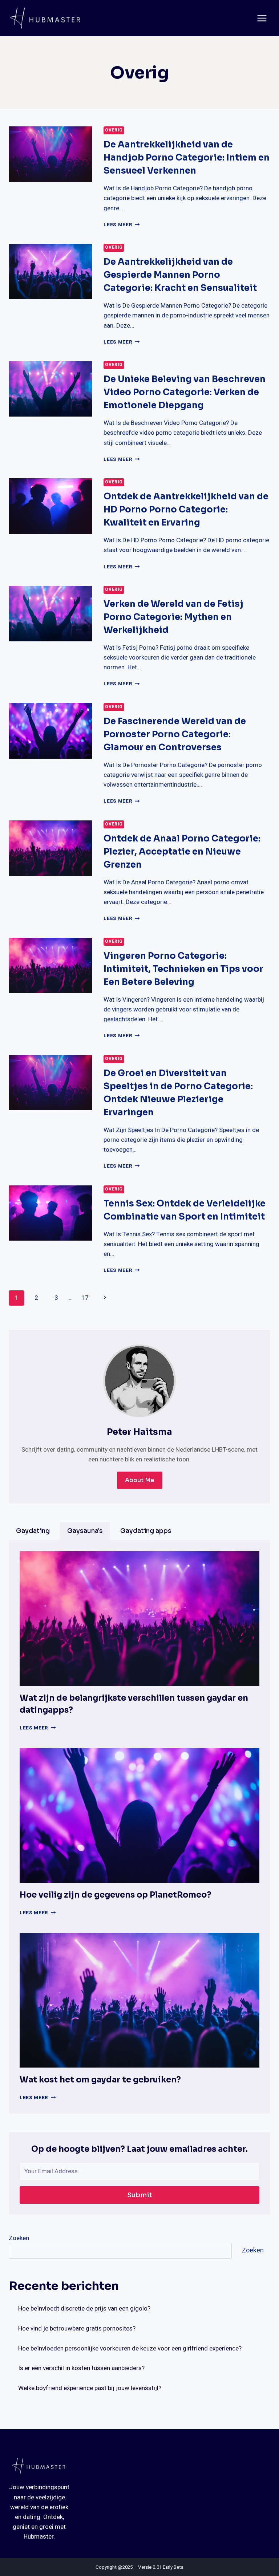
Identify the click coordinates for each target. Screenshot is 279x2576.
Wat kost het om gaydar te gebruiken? (100, 2080)
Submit (140, 2195)
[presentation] (50, 154)
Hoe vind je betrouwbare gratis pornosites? (77, 2328)
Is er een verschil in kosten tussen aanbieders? (81, 2368)
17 (85, 1298)
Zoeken (19, 2238)
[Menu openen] (262, 18)
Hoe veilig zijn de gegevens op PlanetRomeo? (116, 1895)
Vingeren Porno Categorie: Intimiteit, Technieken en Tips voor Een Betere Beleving (183, 969)
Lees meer (122, 225)
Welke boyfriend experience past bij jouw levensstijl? (90, 2388)
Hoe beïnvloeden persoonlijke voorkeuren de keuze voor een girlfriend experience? (130, 2348)
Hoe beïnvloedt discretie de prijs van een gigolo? (84, 2309)
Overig (114, 130)
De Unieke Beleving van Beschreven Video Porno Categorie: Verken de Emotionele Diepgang (185, 392)
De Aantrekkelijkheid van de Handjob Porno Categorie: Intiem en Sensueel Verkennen (187, 158)
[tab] (33, 1531)
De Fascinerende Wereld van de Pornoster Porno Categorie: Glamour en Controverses (175, 734)
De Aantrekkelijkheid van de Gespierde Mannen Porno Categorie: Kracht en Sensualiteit (180, 275)
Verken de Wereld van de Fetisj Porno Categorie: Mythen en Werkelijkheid (173, 617)
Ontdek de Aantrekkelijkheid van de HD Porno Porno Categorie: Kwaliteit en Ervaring (186, 510)
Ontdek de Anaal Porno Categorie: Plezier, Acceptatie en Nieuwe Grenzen (182, 852)
